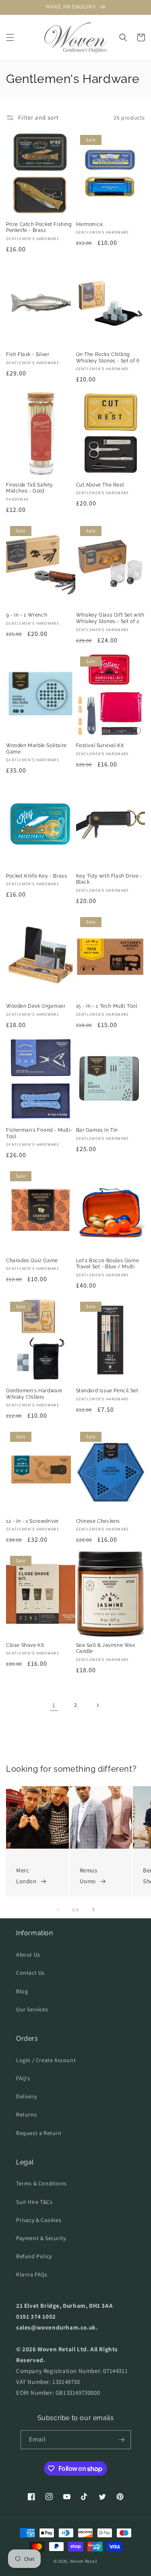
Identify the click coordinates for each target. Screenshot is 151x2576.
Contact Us (30, 1973)
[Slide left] (58, 1909)
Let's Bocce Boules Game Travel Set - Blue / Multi (108, 1264)
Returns (26, 2114)
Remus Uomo (89, 1876)
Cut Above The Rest (100, 485)
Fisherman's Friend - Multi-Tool (39, 1133)
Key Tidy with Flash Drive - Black (109, 879)
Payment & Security (41, 2238)
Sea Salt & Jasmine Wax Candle (106, 1648)
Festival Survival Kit (100, 745)
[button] (10, 37)
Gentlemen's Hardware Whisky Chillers (34, 1394)
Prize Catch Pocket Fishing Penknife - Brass (39, 228)
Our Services (32, 2009)
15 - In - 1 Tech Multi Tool (107, 1006)
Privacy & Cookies (39, 2220)
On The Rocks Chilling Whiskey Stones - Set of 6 (108, 358)
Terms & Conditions (41, 2183)
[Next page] (97, 1705)
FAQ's (23, 2078)
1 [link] (54, 1705)
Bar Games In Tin (97, 1130)
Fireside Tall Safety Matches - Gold (30, 488)
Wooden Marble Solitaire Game (36, 749)
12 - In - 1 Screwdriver (32, 1521)
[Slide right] (93, 1909)
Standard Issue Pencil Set (107, 1391)
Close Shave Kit (25, 1645)
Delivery (27, 2096)
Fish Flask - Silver (28, 354)
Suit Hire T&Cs (34, 2202)
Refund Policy (34, 2256)
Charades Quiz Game (32, 1261)
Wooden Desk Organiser (36, 1006)
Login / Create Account (46, 2060)
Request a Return (39, 2133)
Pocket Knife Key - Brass (36, 876)
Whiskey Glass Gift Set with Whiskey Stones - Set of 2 (110, 618)
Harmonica (90, 224)
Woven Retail (84, 2561)
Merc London (26, 1876)
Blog (22, 1991)
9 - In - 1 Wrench (27, 615)
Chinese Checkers (98, 1521)
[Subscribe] (122, 2440)
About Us (28, 1955)
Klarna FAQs (32, 2274)
